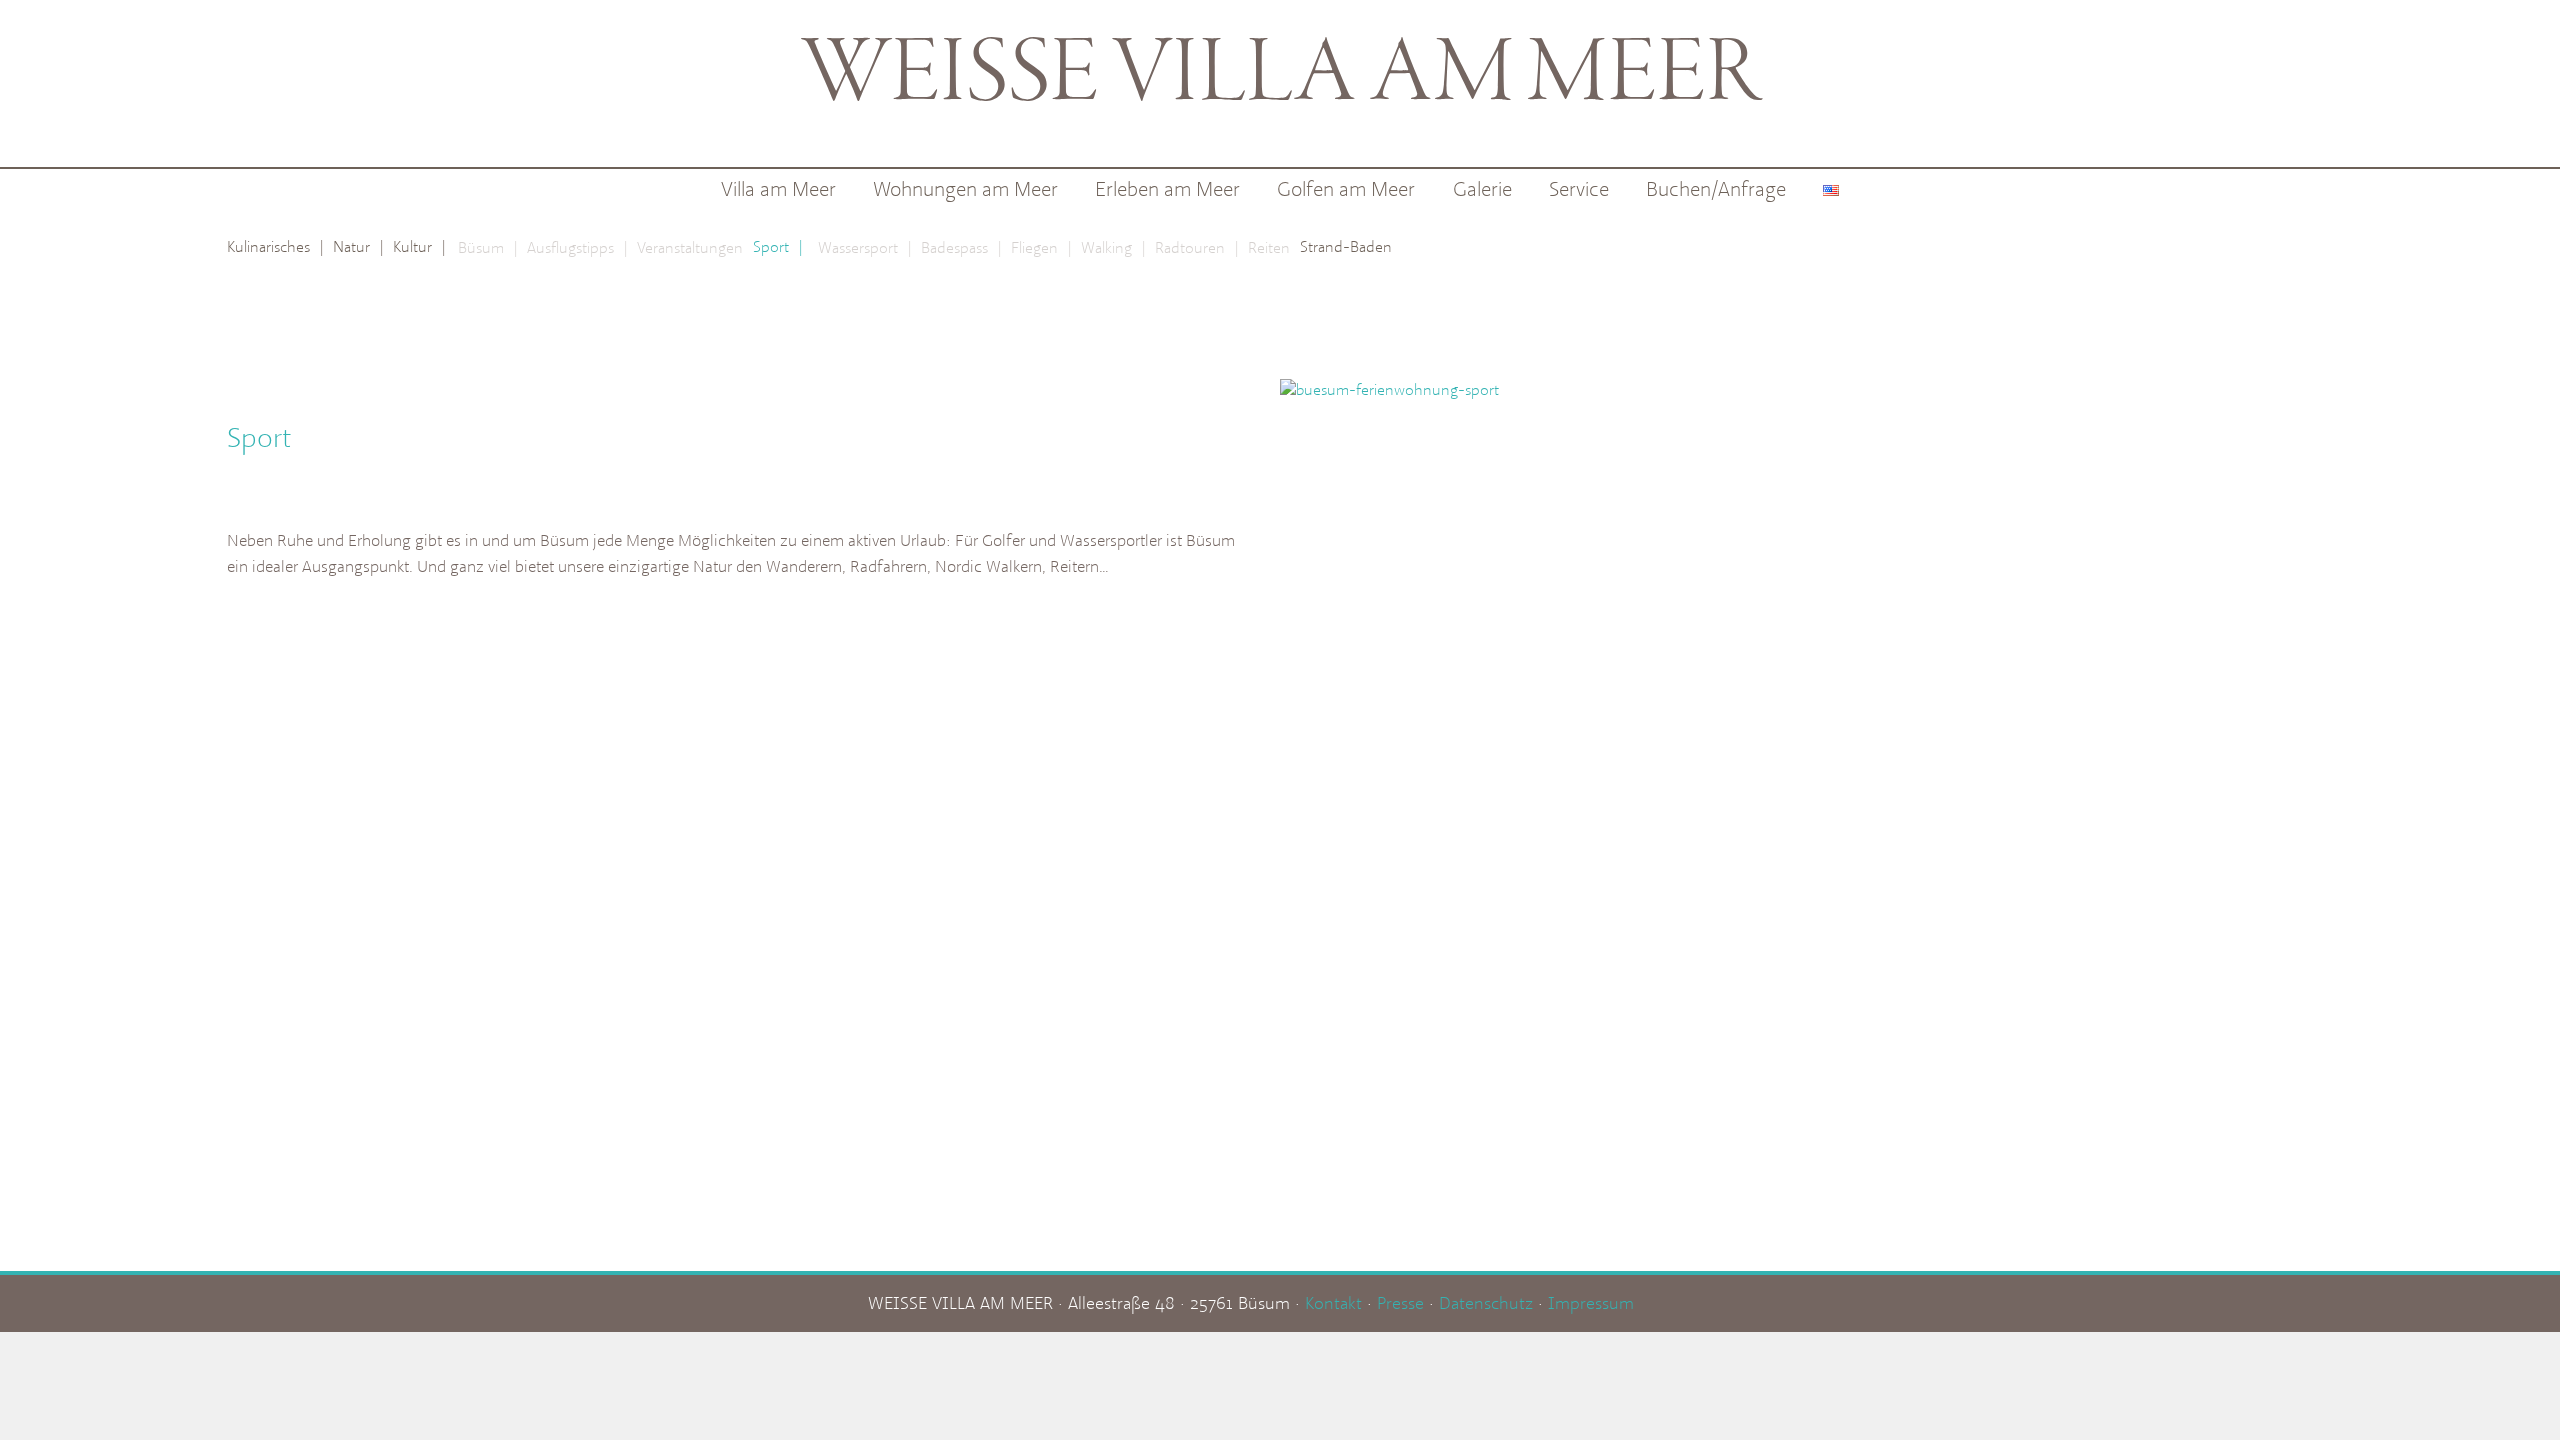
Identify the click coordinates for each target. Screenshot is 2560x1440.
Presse (1400, 1302)
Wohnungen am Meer (965, 188)
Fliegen (1041, 247)
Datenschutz (1486, 1302)
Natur (358, 246)
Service (1579, 188)
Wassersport (864, 247)
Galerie (1482, 188)
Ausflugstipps (577, 247)
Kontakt (1333, 1302)
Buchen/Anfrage (1716, 188)
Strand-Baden (1346, 246)
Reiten (1269, 247)
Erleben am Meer (1167, 188)
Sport (777, 246)
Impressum (1591, 1302)
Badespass (961, 247)
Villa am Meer (778, 188)
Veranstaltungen (690, 247)
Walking (1113, 247)
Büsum (487, 247)
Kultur (419, 246)
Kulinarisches (275, 246)
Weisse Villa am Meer (1280, 76)
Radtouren (1196, 247)
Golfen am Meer (1346, 188)
